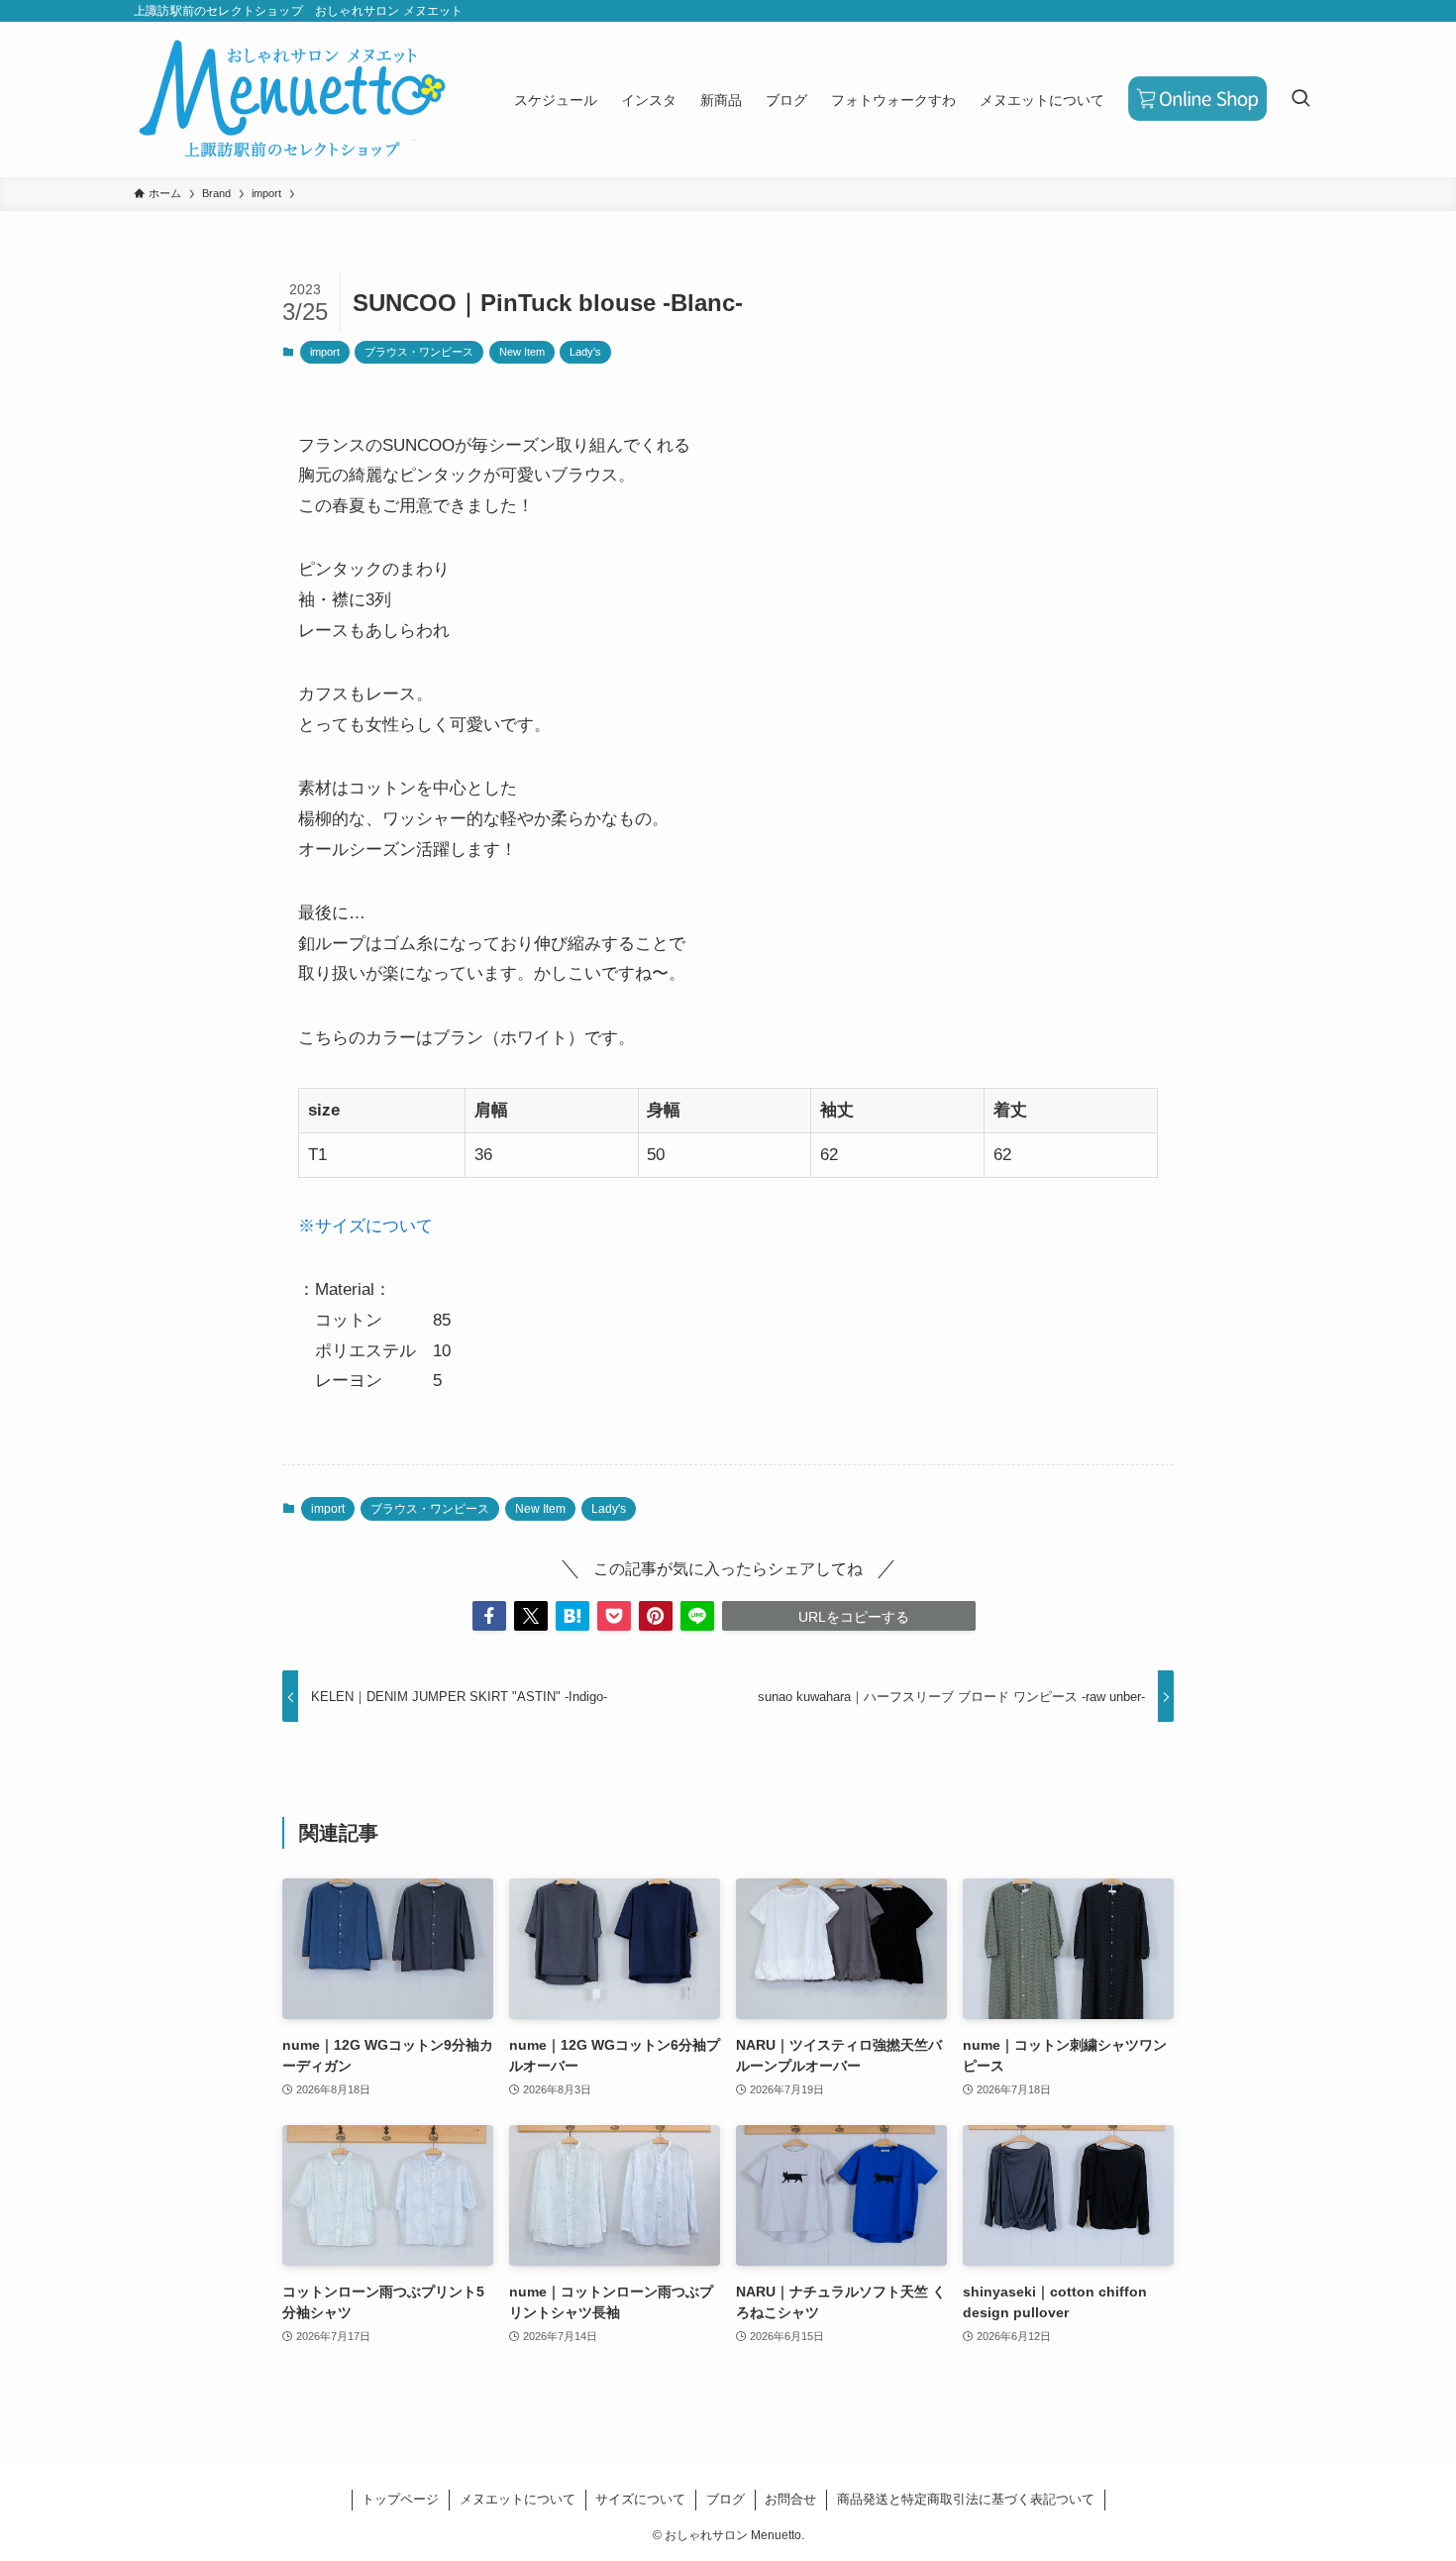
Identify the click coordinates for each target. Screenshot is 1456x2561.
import (325, 352)
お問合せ (790, 2499)
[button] (489, 1616)
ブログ (726, 2499)
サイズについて (640, 2499)
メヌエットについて (518, 2499)
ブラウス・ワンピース (419, 352)
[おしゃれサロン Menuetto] (292, 100)
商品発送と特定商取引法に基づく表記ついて (966, 2499)
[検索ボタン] (1300, 100)
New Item (522, 352)
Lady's (585, 352)
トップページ (400, 2499)
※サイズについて (365, 1226)
